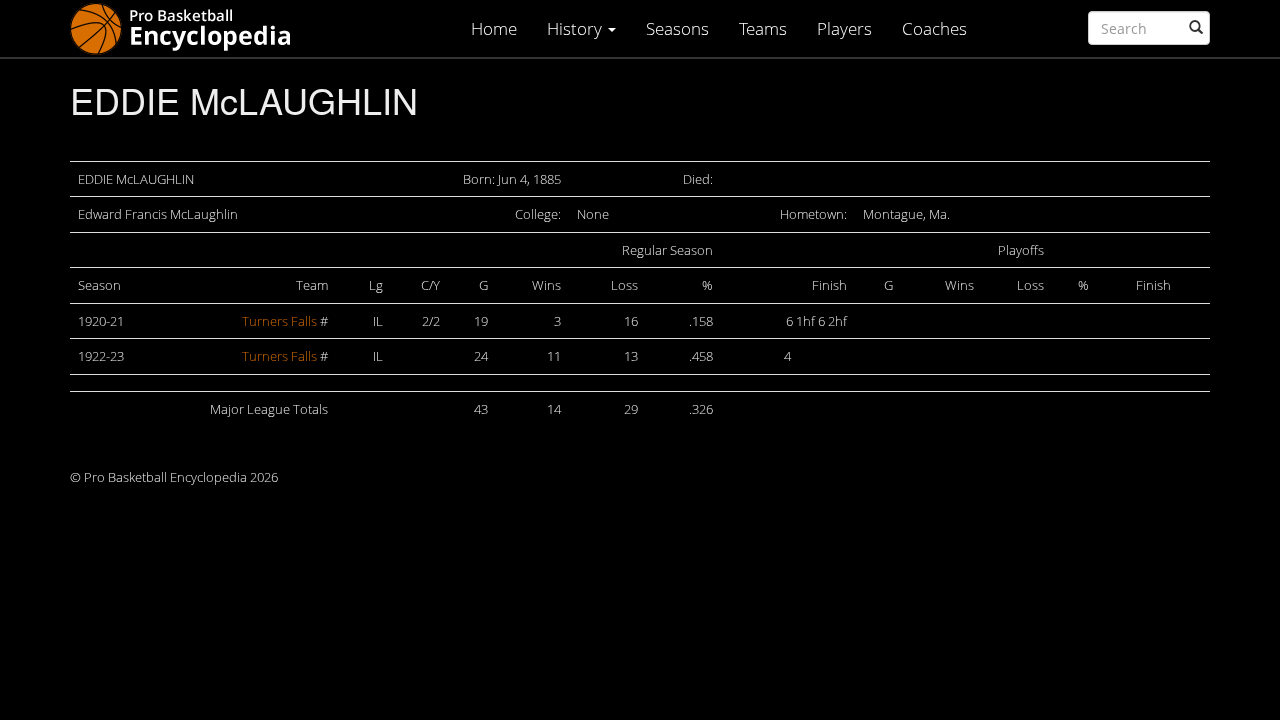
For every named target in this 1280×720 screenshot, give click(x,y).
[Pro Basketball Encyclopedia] (188, 27)
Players (844, 28)
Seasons (677, 28)
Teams (763, 28)
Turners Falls (279, 321)
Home (494, 28)
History (576, 28)
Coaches (934, 28)
